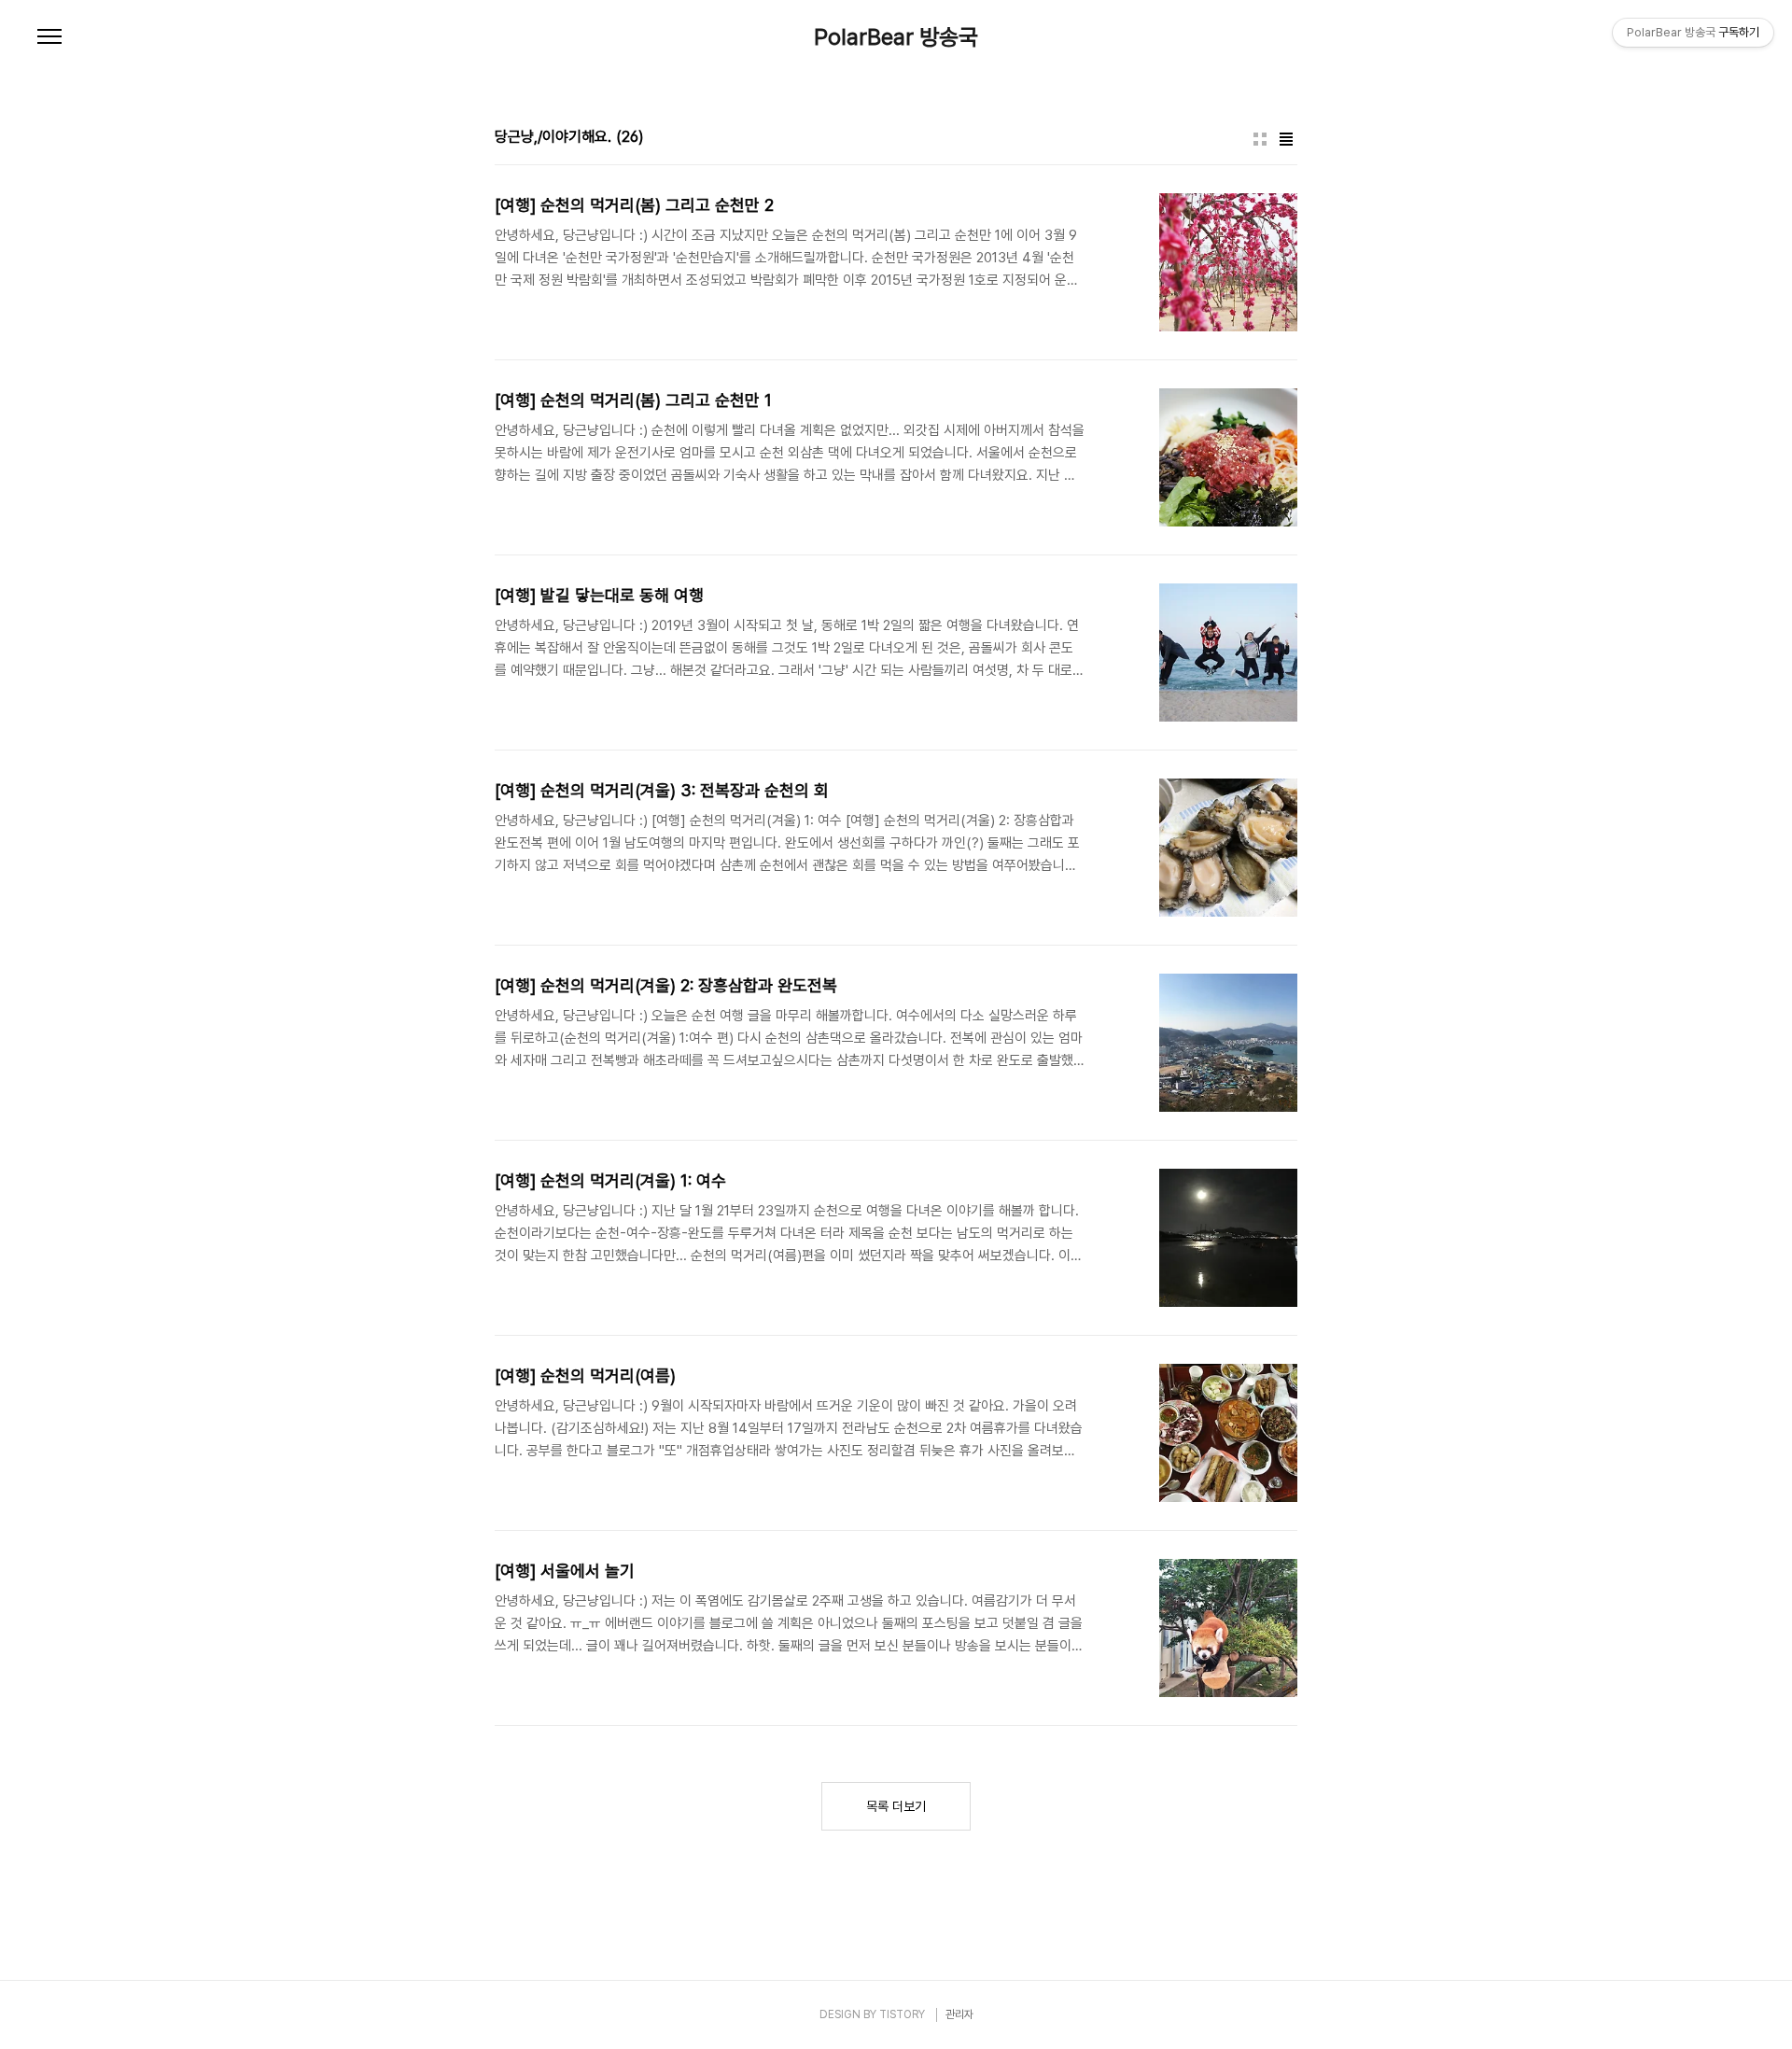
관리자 (959, 2014)
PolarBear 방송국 (896, 37)
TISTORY (902, 2014)
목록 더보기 (896, 1806)
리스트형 (1286, 139)
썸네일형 (1260, 139)
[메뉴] (49, 37)
